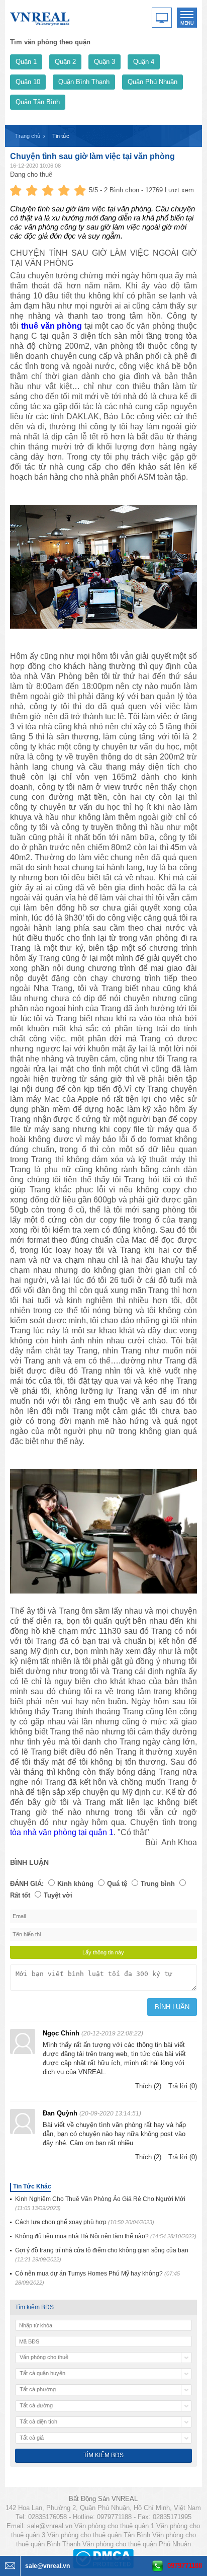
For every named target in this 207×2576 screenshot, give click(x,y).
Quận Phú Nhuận (152, 82)
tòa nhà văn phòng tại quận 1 (62, 1832)
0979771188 (185, 2566)
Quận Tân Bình (38, 102)
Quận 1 (26, 62)
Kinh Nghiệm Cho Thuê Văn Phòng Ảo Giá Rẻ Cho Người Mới (100, 2203)
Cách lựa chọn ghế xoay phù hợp (85, 2222)
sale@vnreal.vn (50, 2526)
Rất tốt (20, 1895)
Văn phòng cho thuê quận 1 (114, 2526)
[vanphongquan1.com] (40, 17)
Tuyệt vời (58, 1895)
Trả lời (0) (183, 2086)
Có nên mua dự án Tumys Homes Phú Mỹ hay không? (97, 2278)
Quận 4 (144, 62)
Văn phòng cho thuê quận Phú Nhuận (137, 2544)
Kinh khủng (75, 1884)
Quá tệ (117, 1884)
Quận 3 (105, 62)
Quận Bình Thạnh (84, 82)
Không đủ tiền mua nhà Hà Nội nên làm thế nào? (106, 2236)
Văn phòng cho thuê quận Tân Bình (99, 2535)
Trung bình (158, 1884)
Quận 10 (28, 82)
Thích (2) (148, 2086)
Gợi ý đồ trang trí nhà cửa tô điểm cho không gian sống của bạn (102, 2255)
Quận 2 (65, 62)
